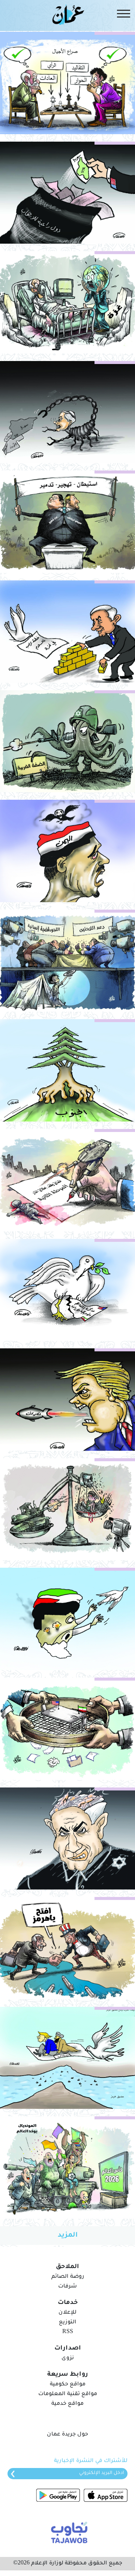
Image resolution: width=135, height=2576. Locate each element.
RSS (68, 2332)
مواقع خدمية (67, 2404)
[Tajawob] (68, 2532)
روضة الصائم (68, 2277)
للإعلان (67, 2313)
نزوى (68, 2358)
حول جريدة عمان (67, 2435)
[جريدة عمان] (68, 14)
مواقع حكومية (68, 2385)
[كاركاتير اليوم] (67, 302)
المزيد (68, 2236)
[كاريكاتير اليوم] (67, 83)
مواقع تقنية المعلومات (68, 2394)
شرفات (67, 2287)
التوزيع (67, 2323)
